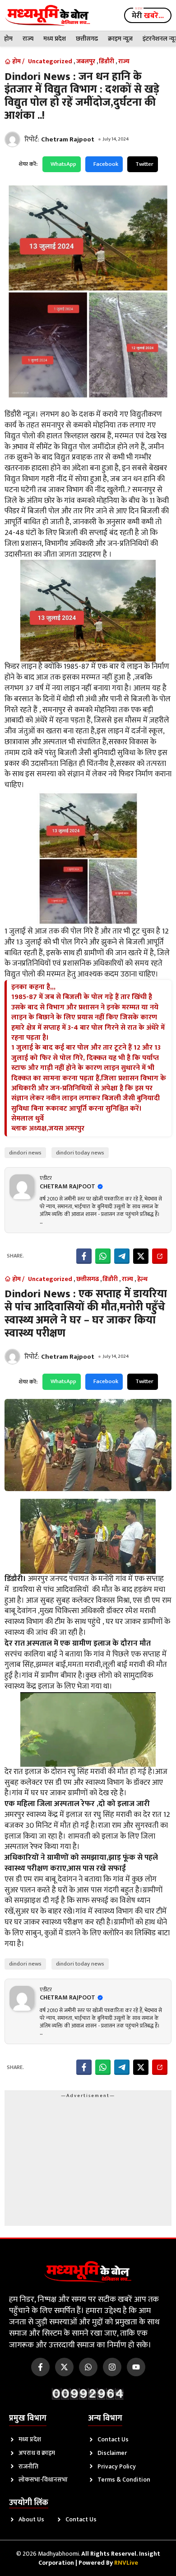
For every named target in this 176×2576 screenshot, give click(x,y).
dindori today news (80, 1153)
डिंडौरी (107, 61)
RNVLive (126, 2563)
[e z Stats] (88, 2394)
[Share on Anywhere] (160, 1256)
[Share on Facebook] (84, 1256)
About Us (31, 2519)
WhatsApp (63, 164)
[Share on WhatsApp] (103, 1256)
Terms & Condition (124, 2480)
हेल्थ (142, 1279)
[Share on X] (141, 1256)
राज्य (28, 39)
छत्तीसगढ (87, 39)
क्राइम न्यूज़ (120, 39)
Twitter (144, 164)
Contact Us (113, 2439)
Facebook (106, 164)
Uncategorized (50, 61)
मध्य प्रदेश (55, 39)
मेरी (148, 16)
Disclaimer (112, 2453)
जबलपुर (86, 61)
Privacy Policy (117, 2466)
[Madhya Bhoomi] (48, 15)
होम (8, 39)
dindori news (25, 1153)
